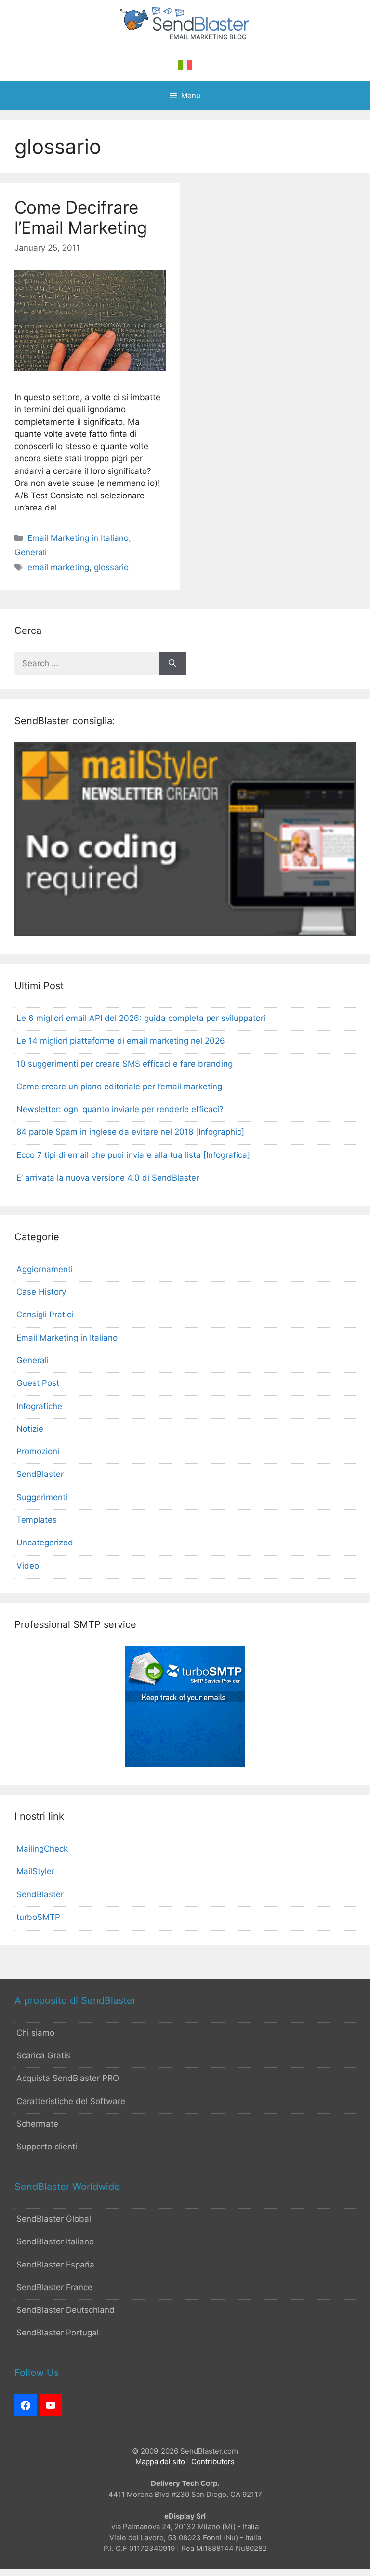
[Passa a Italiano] (185, 65)
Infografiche (39, 1406)
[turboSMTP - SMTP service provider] (185, 1764)
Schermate (37, 2124)
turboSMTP (38, 1917)
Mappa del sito (160, 2462)
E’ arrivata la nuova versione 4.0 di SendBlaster (108, 1178)
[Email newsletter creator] (185, 933)
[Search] (172, 664)
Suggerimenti (42, 1497)
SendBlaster (40, 1474)
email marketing (58, 567)
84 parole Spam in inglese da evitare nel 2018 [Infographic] (130, 1132)
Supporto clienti (47, 2147)
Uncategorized (45, 1543)
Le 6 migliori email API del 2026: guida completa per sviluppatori (141, 1018)
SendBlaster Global (54, 2219)
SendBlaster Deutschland (66, 2310)
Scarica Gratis (43, 2055)
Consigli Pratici (45, 1315)
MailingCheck (42, 1849)
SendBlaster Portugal (58, 2333)
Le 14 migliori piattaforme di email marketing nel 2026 (121, 1041)
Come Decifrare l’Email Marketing (81, 217)
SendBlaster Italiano (55, 2241)
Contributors (213, 2462)
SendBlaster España (55, 2265)
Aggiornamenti (45, 1269)
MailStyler (35, 1871)
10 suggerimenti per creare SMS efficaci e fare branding (125, 1064)
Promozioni (38, 1451)
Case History (41, 1292)
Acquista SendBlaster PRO (68, 2078)
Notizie (30, 1429)
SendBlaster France (54, 2287)
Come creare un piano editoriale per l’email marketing (119, 1087)
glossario (111, 567)
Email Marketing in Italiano (78, 538)
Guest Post (38, 1383)
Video (28, 1566)
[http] (26, 2405)
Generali (31, 552)
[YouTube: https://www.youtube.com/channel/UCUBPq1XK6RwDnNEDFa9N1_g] (51, 2405)
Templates (37, 1520)
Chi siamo (35, 2033)
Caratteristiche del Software (71, 2101)
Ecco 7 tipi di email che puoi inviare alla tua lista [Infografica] (133, 1155)
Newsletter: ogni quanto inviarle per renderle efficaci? (120, 1109)
